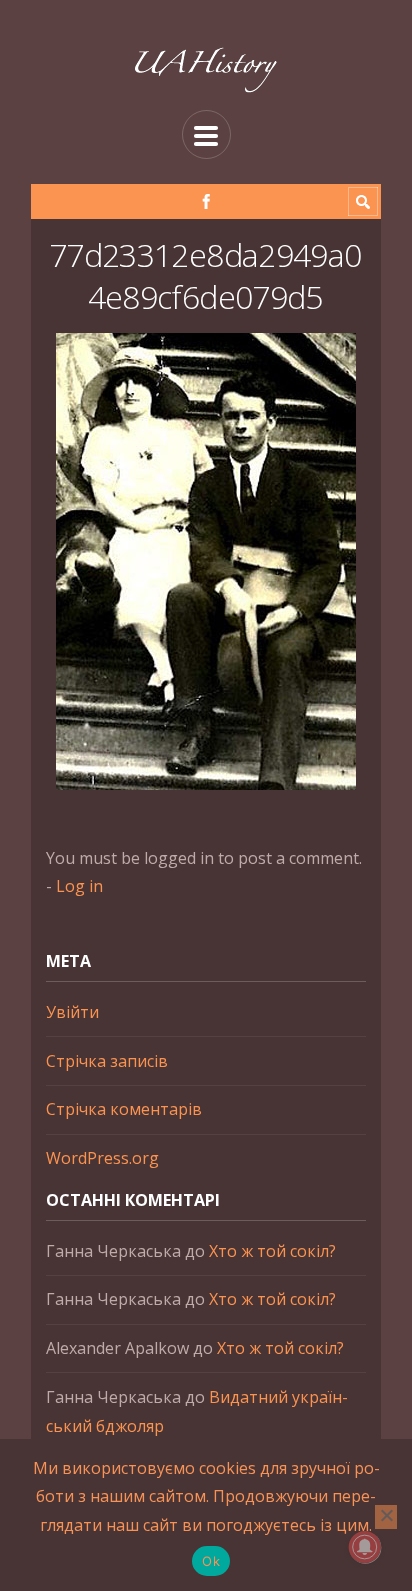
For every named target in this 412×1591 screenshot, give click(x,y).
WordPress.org (102, 1158)
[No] (386, 1517)
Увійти (72, 1012)
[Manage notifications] (365, 1547)
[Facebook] (206, 201)
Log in (79, 886)
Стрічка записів (107, 1061)
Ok (211, 1561)
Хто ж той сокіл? (272, 1251)
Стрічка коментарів (124, 1109)
